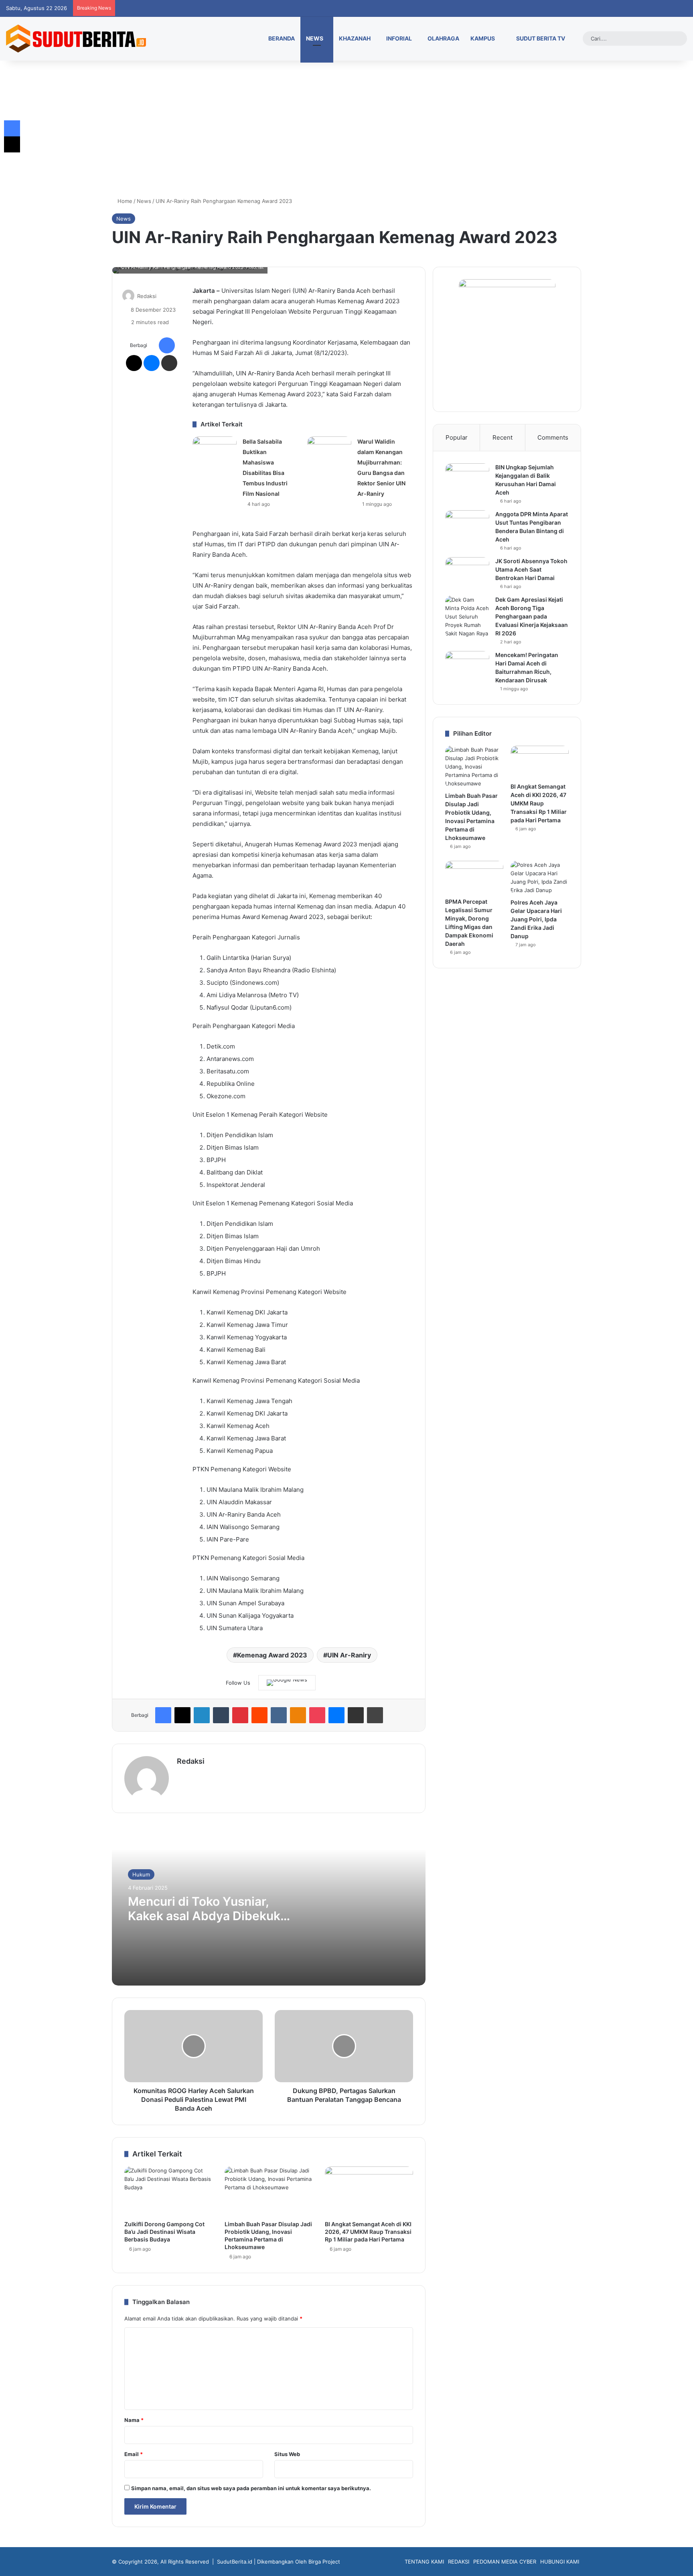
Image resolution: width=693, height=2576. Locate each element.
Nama (134, 2420)
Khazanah (355, 38)
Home (124, 201)
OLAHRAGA (443, 38)
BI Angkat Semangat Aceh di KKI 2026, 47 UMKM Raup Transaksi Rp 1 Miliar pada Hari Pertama (368, 2232)
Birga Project (324, 2562)
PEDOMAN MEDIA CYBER (505, 2562)
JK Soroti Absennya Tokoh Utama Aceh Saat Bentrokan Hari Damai (531, 569)
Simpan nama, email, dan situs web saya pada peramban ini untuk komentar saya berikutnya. (251, 2488)
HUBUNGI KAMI (560, 2562)
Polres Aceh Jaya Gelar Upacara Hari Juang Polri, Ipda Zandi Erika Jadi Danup (536, 919)
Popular (457, 437)
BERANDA (281, 38)
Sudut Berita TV (540, 38)
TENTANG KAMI (424, 2562)
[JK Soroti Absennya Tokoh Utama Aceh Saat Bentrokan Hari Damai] (467, 572)
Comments (553, 437)
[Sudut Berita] (76, 39)
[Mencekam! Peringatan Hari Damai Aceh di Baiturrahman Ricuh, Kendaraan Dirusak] (467, 666)
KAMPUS (483, 38)
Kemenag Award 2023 (272, 1655)
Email (134, 2454)
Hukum (141, 1874)
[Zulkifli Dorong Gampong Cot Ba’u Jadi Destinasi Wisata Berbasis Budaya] (168, 2191)
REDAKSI (459, 2562)
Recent (503, 437)
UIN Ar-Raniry (349, 1655)
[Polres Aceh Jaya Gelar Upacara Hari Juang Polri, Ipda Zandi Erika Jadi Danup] (540, 878)
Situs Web (287, 2454)
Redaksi (147, 296)
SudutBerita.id (235, 2562)
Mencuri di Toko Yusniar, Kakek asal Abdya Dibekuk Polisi (204, 1916)
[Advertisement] (346, 129)
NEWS (315, 38)
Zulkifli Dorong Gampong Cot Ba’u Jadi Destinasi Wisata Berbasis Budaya (164, 2232)
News (144, 201)
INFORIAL (399, 38)
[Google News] (287, 1683)
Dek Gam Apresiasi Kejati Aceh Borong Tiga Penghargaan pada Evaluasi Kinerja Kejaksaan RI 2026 (532, 616)
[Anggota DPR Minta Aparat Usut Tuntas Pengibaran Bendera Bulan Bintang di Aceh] (467, 525)
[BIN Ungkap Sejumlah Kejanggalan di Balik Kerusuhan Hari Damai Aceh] (467, 478)
